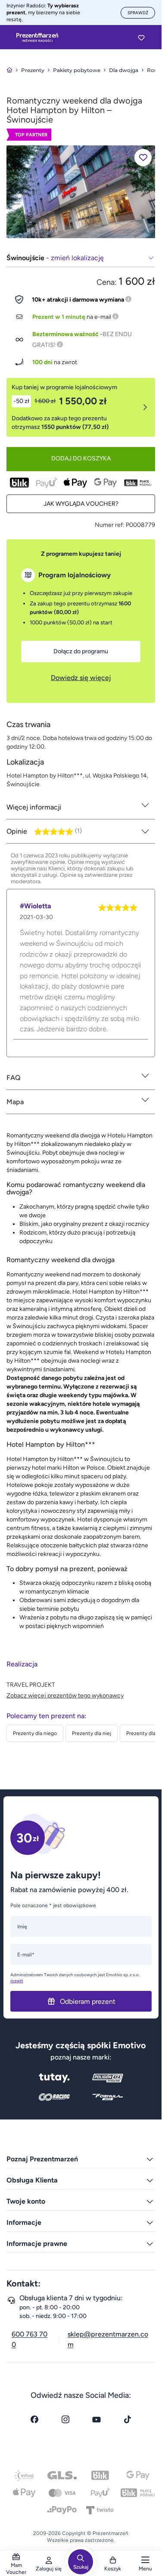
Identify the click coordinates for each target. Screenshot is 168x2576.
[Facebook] (34, 2419)
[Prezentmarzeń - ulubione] (141, 38)
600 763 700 (30, 2339)
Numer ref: (110, 525)
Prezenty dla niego (35, 1733)
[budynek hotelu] (81, 191)
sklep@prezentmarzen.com (108, 2339)
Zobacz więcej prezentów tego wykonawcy (65, 1696)
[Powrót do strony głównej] (9, 70)
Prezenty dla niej (92, 1733)
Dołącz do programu (81, 651)
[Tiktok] (128, 2419)
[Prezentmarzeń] (37, 38)
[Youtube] (96, 2419)
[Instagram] (65, 2419)
